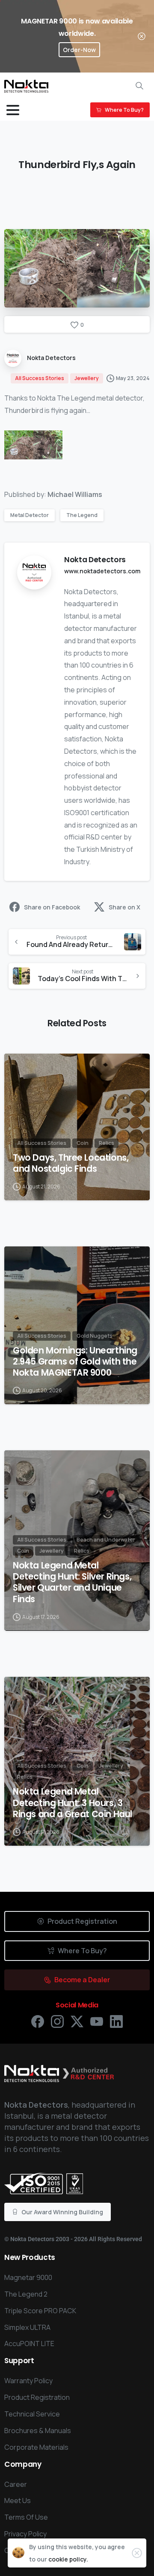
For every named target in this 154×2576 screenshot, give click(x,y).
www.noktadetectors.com (102, 571)
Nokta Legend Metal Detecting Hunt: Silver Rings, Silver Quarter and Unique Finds (72, 1582)
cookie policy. (68, 2559)
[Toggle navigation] (13, 110)
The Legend (82, 515)
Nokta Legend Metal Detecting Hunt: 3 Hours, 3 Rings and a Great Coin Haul (73, 1803)
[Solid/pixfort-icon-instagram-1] (57, 2021)
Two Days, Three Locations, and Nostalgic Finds (71, 1163)
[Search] (139, 86)
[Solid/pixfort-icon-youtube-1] (97, 2021)
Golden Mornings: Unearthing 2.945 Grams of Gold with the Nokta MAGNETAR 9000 (75, 1362)
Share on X (124, 907)
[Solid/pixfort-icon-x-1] (77, 2021)
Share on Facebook (52, 907)
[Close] (142, 36)
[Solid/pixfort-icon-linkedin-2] (116, 2021)
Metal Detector (30, 515)
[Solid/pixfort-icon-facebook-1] (38, 2021)
